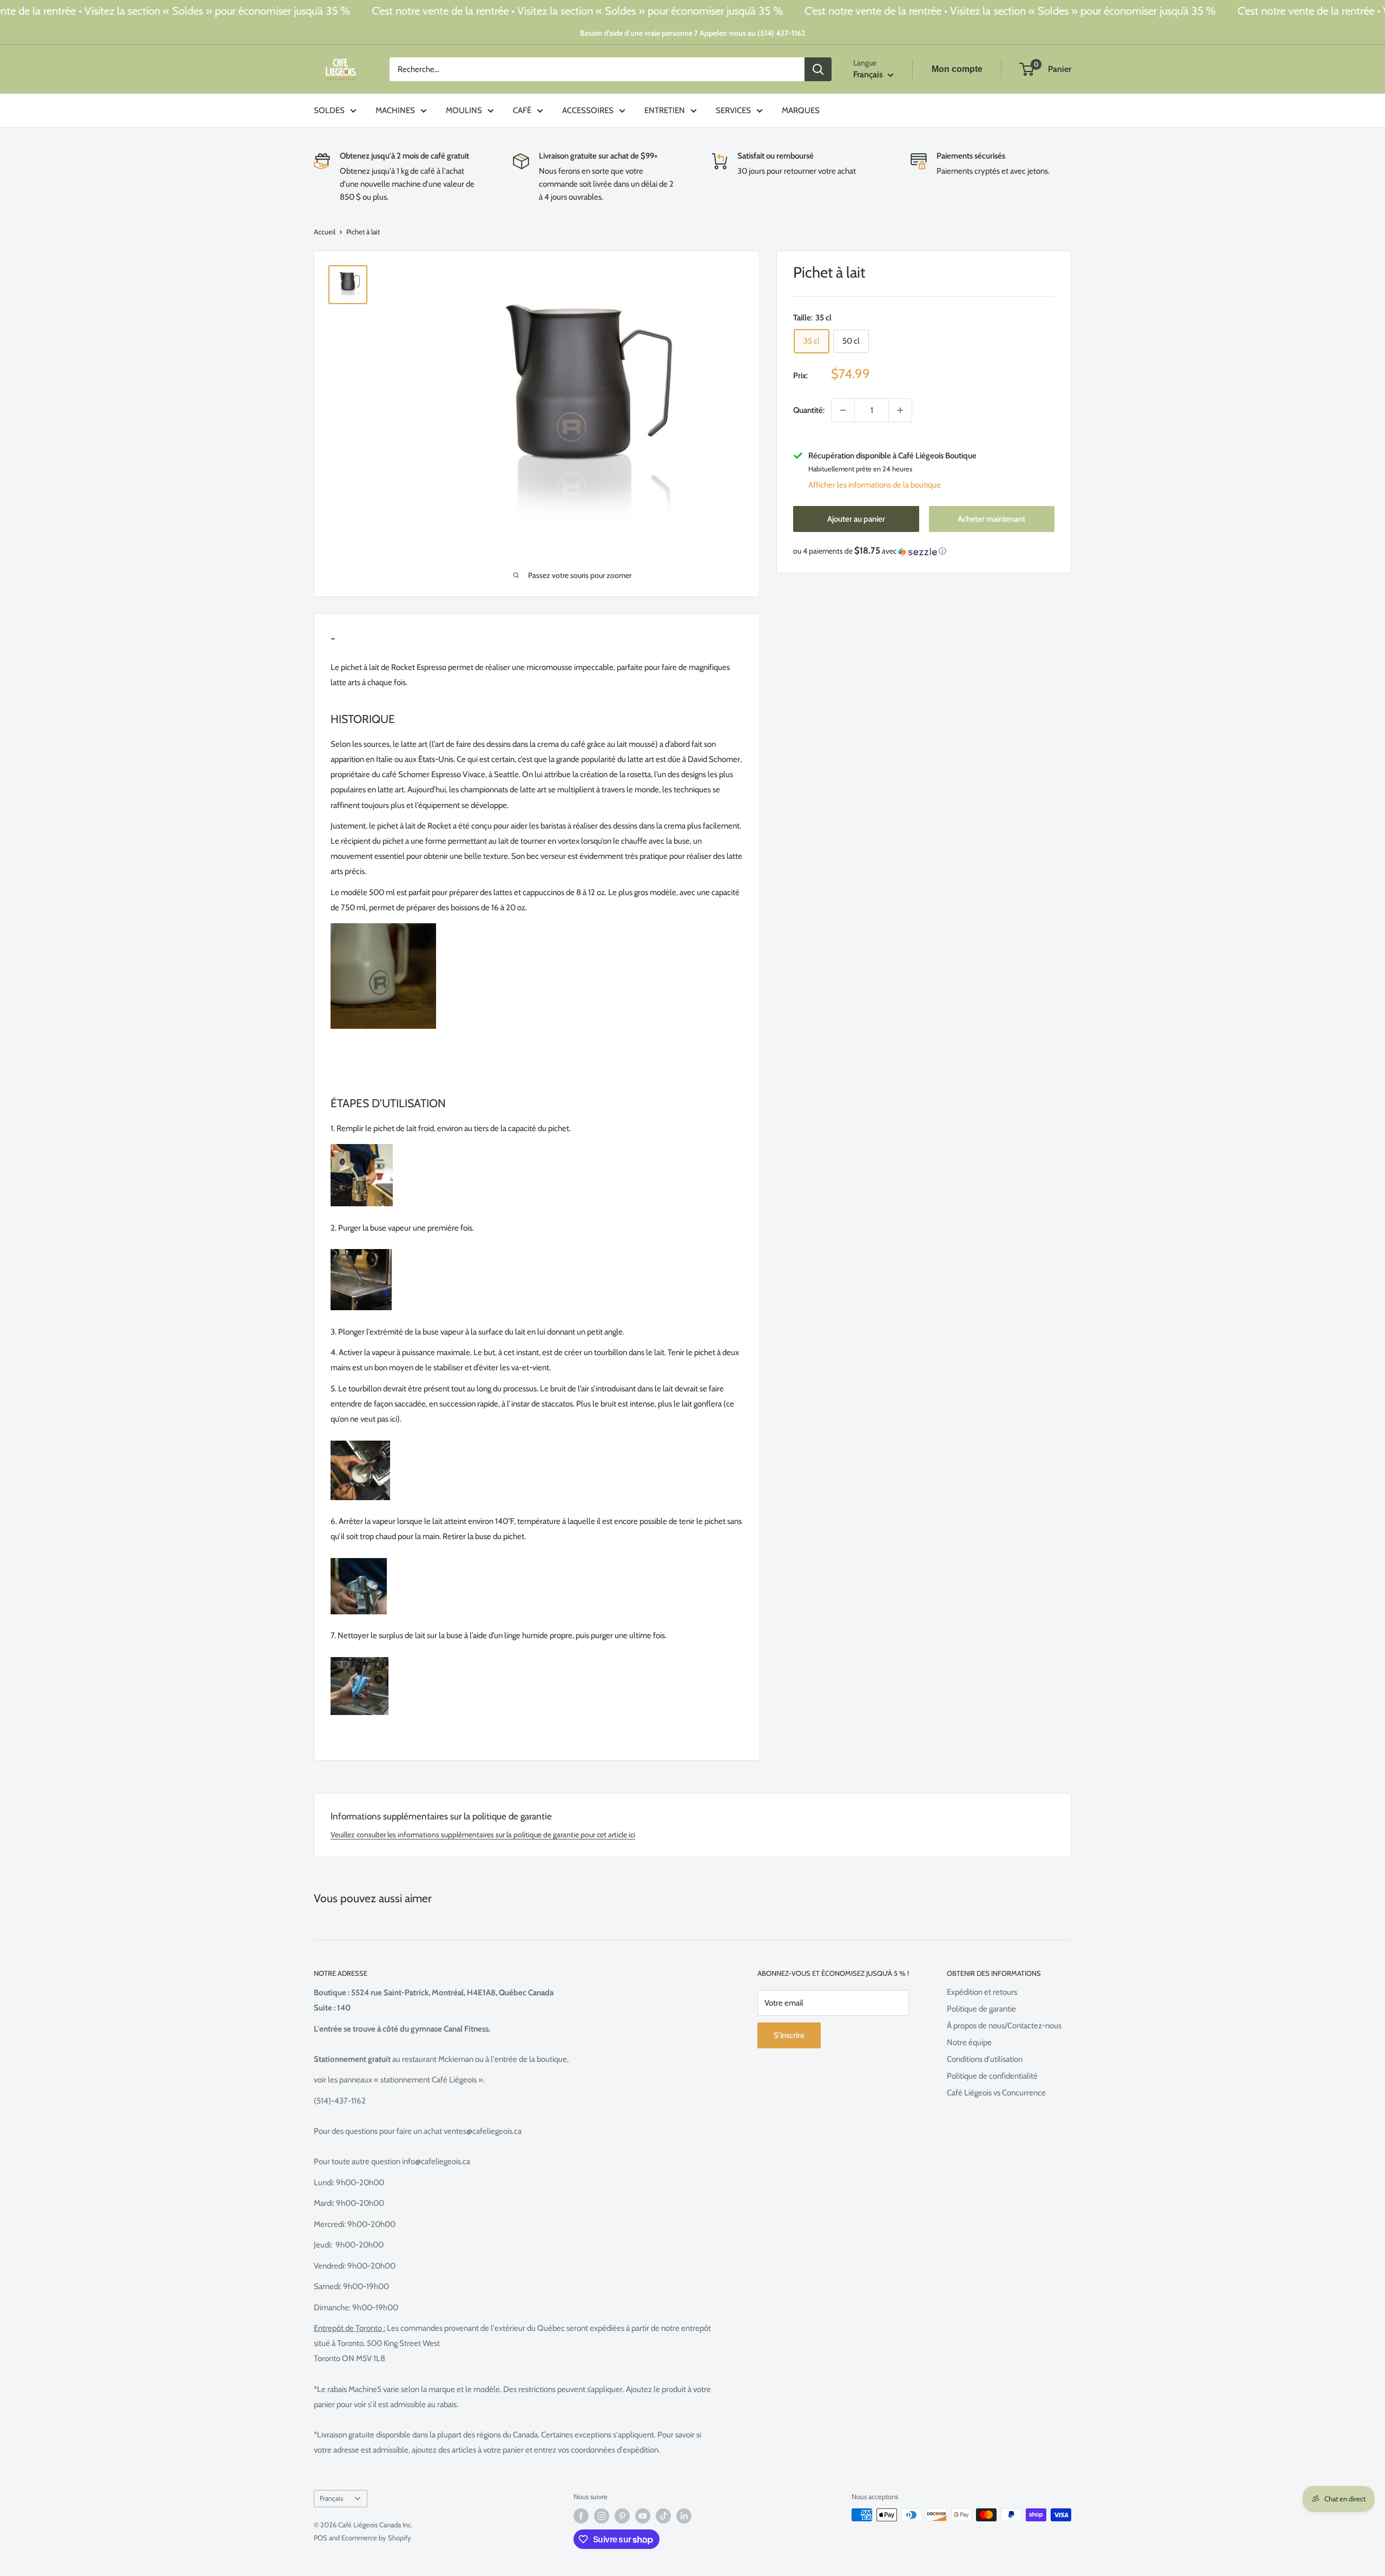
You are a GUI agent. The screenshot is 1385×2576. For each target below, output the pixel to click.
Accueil (325, 232)
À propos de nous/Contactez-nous (1004, 2026)
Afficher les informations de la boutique (875, 485)
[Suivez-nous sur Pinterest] (622, 2516)
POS (321, 2538)
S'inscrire (789, 2035)
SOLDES (329, 110)
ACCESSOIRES (588, 110)
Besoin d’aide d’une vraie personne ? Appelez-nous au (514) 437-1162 (692, 33)
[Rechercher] (818, 69)
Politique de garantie (981, 2009)
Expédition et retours (982, 1992)
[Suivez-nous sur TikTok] (663, 2516)
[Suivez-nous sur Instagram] (602, 2516)
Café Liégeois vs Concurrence (996, 2093)
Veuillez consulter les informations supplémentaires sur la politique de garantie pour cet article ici (483, 1835)
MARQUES (801, 110)
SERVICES (733, 110)
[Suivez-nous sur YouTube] (643, 2516)
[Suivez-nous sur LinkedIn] (684, 2516)
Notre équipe (969, 2042)
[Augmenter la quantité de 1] (900, 410)
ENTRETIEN (665, 110)
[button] (924, 551)
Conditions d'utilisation (985, 2059)
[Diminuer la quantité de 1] (843, 410)
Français (331, 2498)
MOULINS (464, 110)
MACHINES (395, 110)
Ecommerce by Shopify (376, 2538)
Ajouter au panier (856, 520)
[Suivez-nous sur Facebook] (581, 2516)
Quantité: (809, 410)
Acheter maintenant (991, 520)
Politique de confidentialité (992, 2076)
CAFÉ (522, 110)
